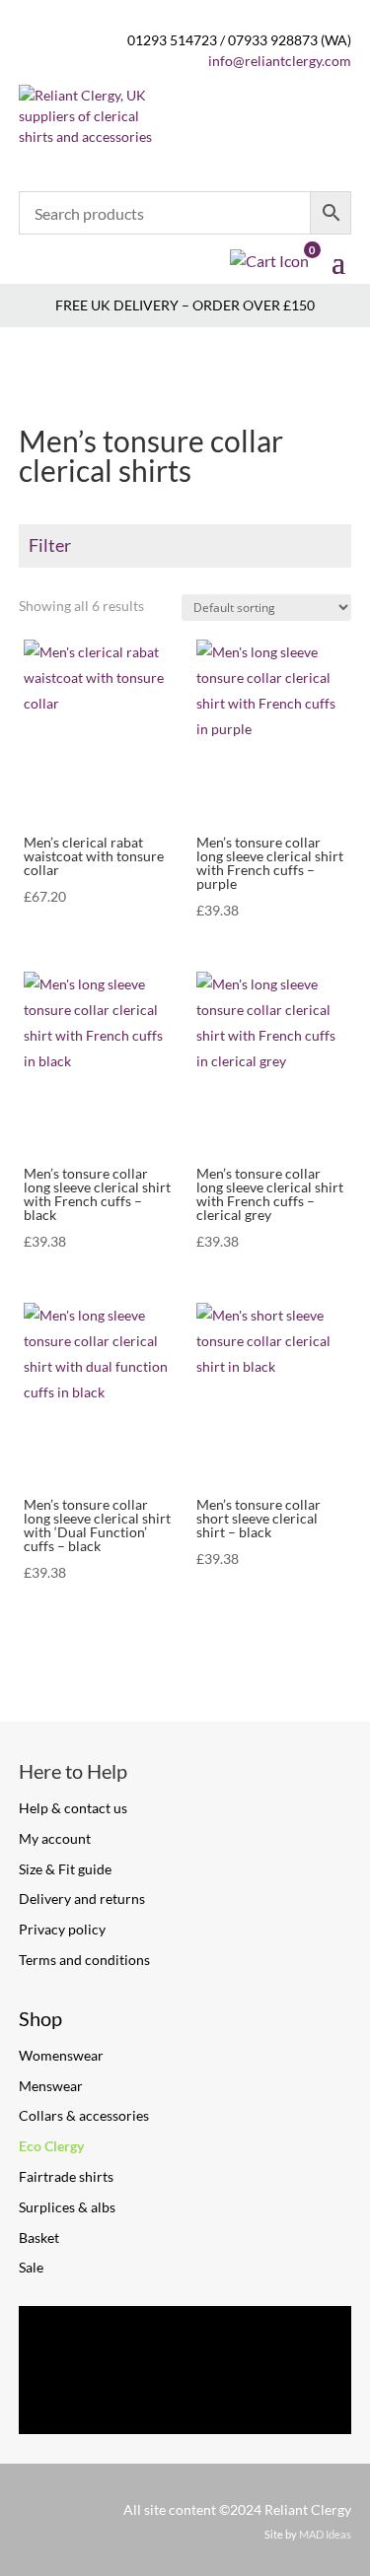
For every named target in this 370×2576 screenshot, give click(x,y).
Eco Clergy (51, 2146)
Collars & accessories (84, 2115)
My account (55, 1838)
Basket (39, 2237)
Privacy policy (62, 1929)
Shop (40, 2018)
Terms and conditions (84, 1960)
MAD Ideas (325, 2534)
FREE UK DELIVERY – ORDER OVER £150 (185, 305)
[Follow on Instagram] (276, 2341)
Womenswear (61, 2055)
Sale (31, 2267)
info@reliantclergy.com (280, 61)
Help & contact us (73, 1808)
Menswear (51, 2086)
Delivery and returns (82, 1898)
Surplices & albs (67, 2207)
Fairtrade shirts (66, 2176)
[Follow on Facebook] (95, 2341)
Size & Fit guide (65, 1869)
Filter (50, 545)
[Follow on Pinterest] (185, 2341)
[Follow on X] (185, 2401)
